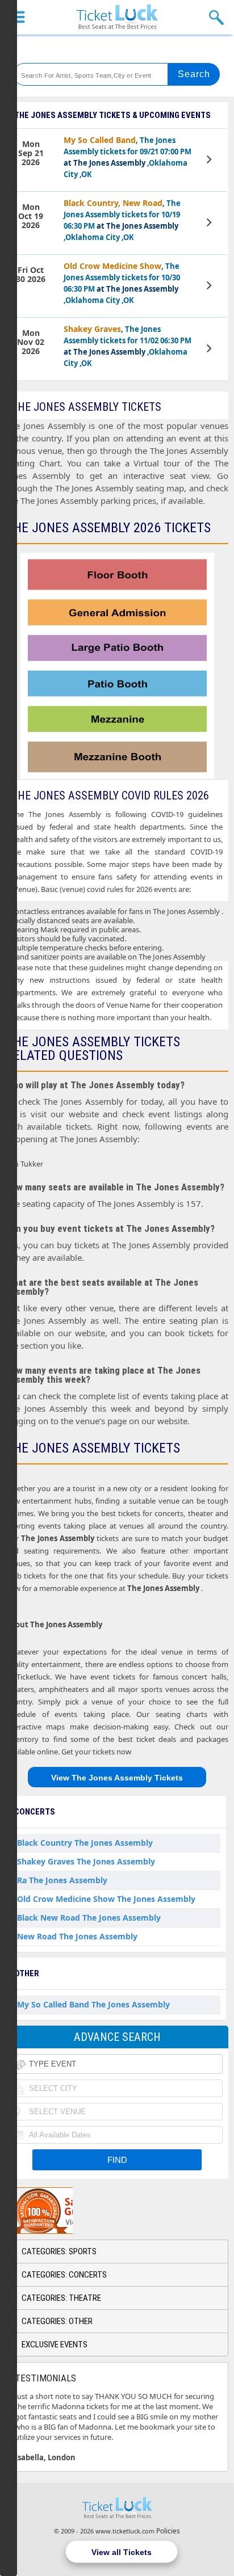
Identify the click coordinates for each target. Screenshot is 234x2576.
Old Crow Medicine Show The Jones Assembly (106, 1899)
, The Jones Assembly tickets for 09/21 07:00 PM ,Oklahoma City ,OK (128, 157)
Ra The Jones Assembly (62, 1880)
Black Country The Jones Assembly (85, 1843)
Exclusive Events (55, 2345)
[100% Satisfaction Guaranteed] (64, 2211)
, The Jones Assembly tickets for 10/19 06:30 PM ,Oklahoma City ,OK (122, 220)
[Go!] (194, 74)
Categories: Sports (59, 2251)
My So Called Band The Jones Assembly (93, 2004)
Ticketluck (117, 17)
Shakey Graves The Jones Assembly (86, 1861)
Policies (168, 2531)
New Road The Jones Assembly (77, 1936)
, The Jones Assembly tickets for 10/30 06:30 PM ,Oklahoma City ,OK (122, 283)
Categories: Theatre (61, 2298)
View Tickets (210, 161)
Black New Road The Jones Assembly (89, 1918)
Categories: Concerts (64, 2275)
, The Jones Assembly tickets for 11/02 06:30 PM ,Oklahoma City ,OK (128, 346)
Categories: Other (57, 2321)
